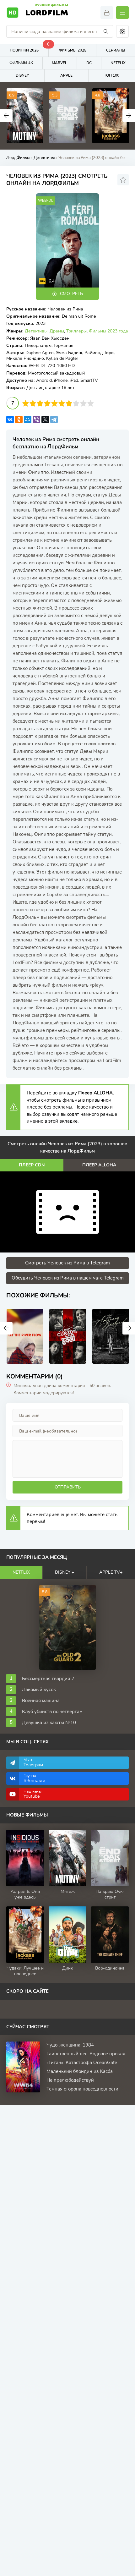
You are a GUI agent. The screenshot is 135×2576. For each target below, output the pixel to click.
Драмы (57, 331)
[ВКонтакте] (10, 419)
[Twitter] (45, 419)
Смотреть (71, 294)
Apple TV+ (111, 1572)
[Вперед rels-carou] (129, 1328)
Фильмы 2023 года (108, 331)
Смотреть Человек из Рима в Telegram (67, 1263)
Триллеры (76, 331)
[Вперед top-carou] (129, 116)
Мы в (33, 1763)
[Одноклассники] (19, 419)
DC (89, 63)
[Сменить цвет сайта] (122, 31)
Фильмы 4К (21, 63)
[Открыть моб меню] (122, 13)
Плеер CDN (32, 1165)
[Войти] (107, 13)
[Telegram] (54, 419)
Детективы (36, 331)
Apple (66, 75)
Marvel (59, 63)
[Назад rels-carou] (6, 1328)
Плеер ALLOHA (99, 1165)
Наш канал (33, 1794)
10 (91, 403)
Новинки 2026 (29, 49)
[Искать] (106, 31)
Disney (22, 75)
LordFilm (47, 12)
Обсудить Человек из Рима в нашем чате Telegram (68, 1278)
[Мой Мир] (28, 419)
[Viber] (36, 419)
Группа (34, 1778)
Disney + (65, 1572)
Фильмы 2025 (73, 50)
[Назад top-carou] (6, 116)
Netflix (21, 1572)
